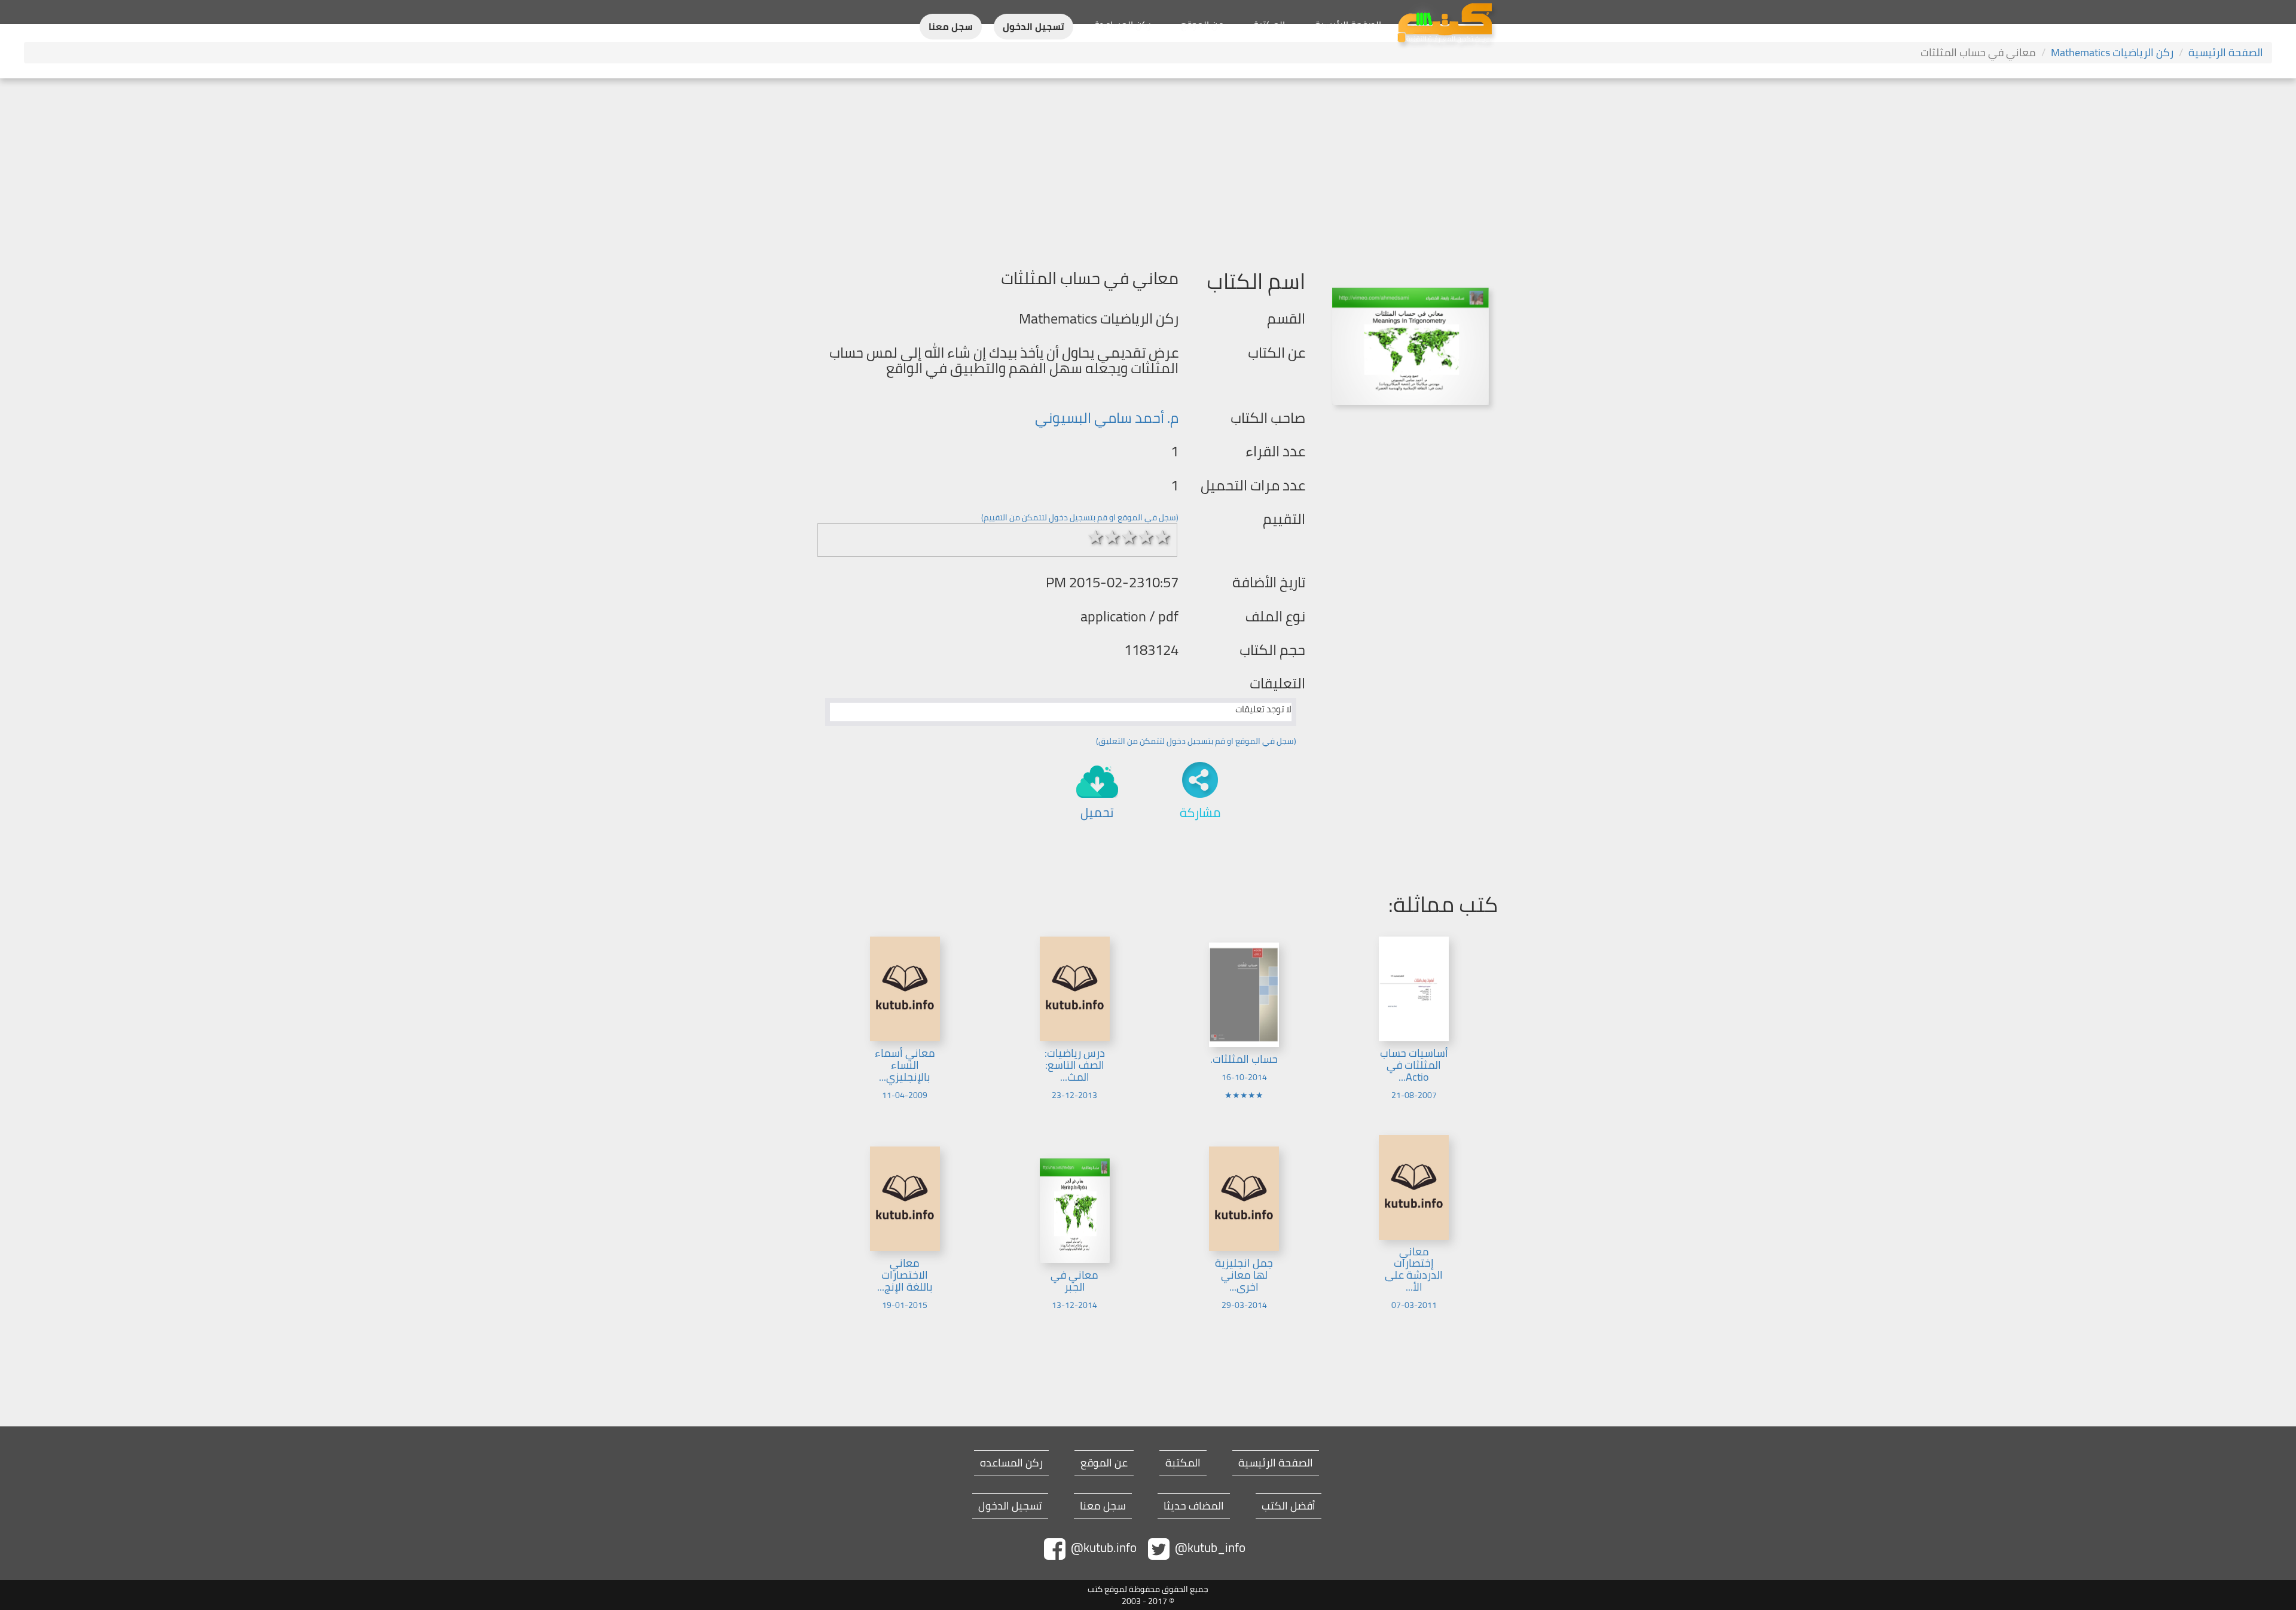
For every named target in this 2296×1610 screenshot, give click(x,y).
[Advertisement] (1148, 168)
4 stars (1146, 537)
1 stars (1096, 537)
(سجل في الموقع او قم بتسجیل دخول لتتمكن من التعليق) (1196, 741)
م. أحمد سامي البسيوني (1107, 418)
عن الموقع (1202, 25)
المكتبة (1269, 25)
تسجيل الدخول (1033, 27)
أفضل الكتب (1289, 1506)
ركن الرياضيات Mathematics (2112, 52)
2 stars (1113, 537)
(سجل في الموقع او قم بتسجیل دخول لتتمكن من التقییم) (1080, 517)
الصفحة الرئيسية (1348, 25)
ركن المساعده (1011, 1463)
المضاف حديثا (1194, 1506)
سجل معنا (951, 27)
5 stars (1163, 537)
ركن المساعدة (1123, 25)
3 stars (1129, 537)
